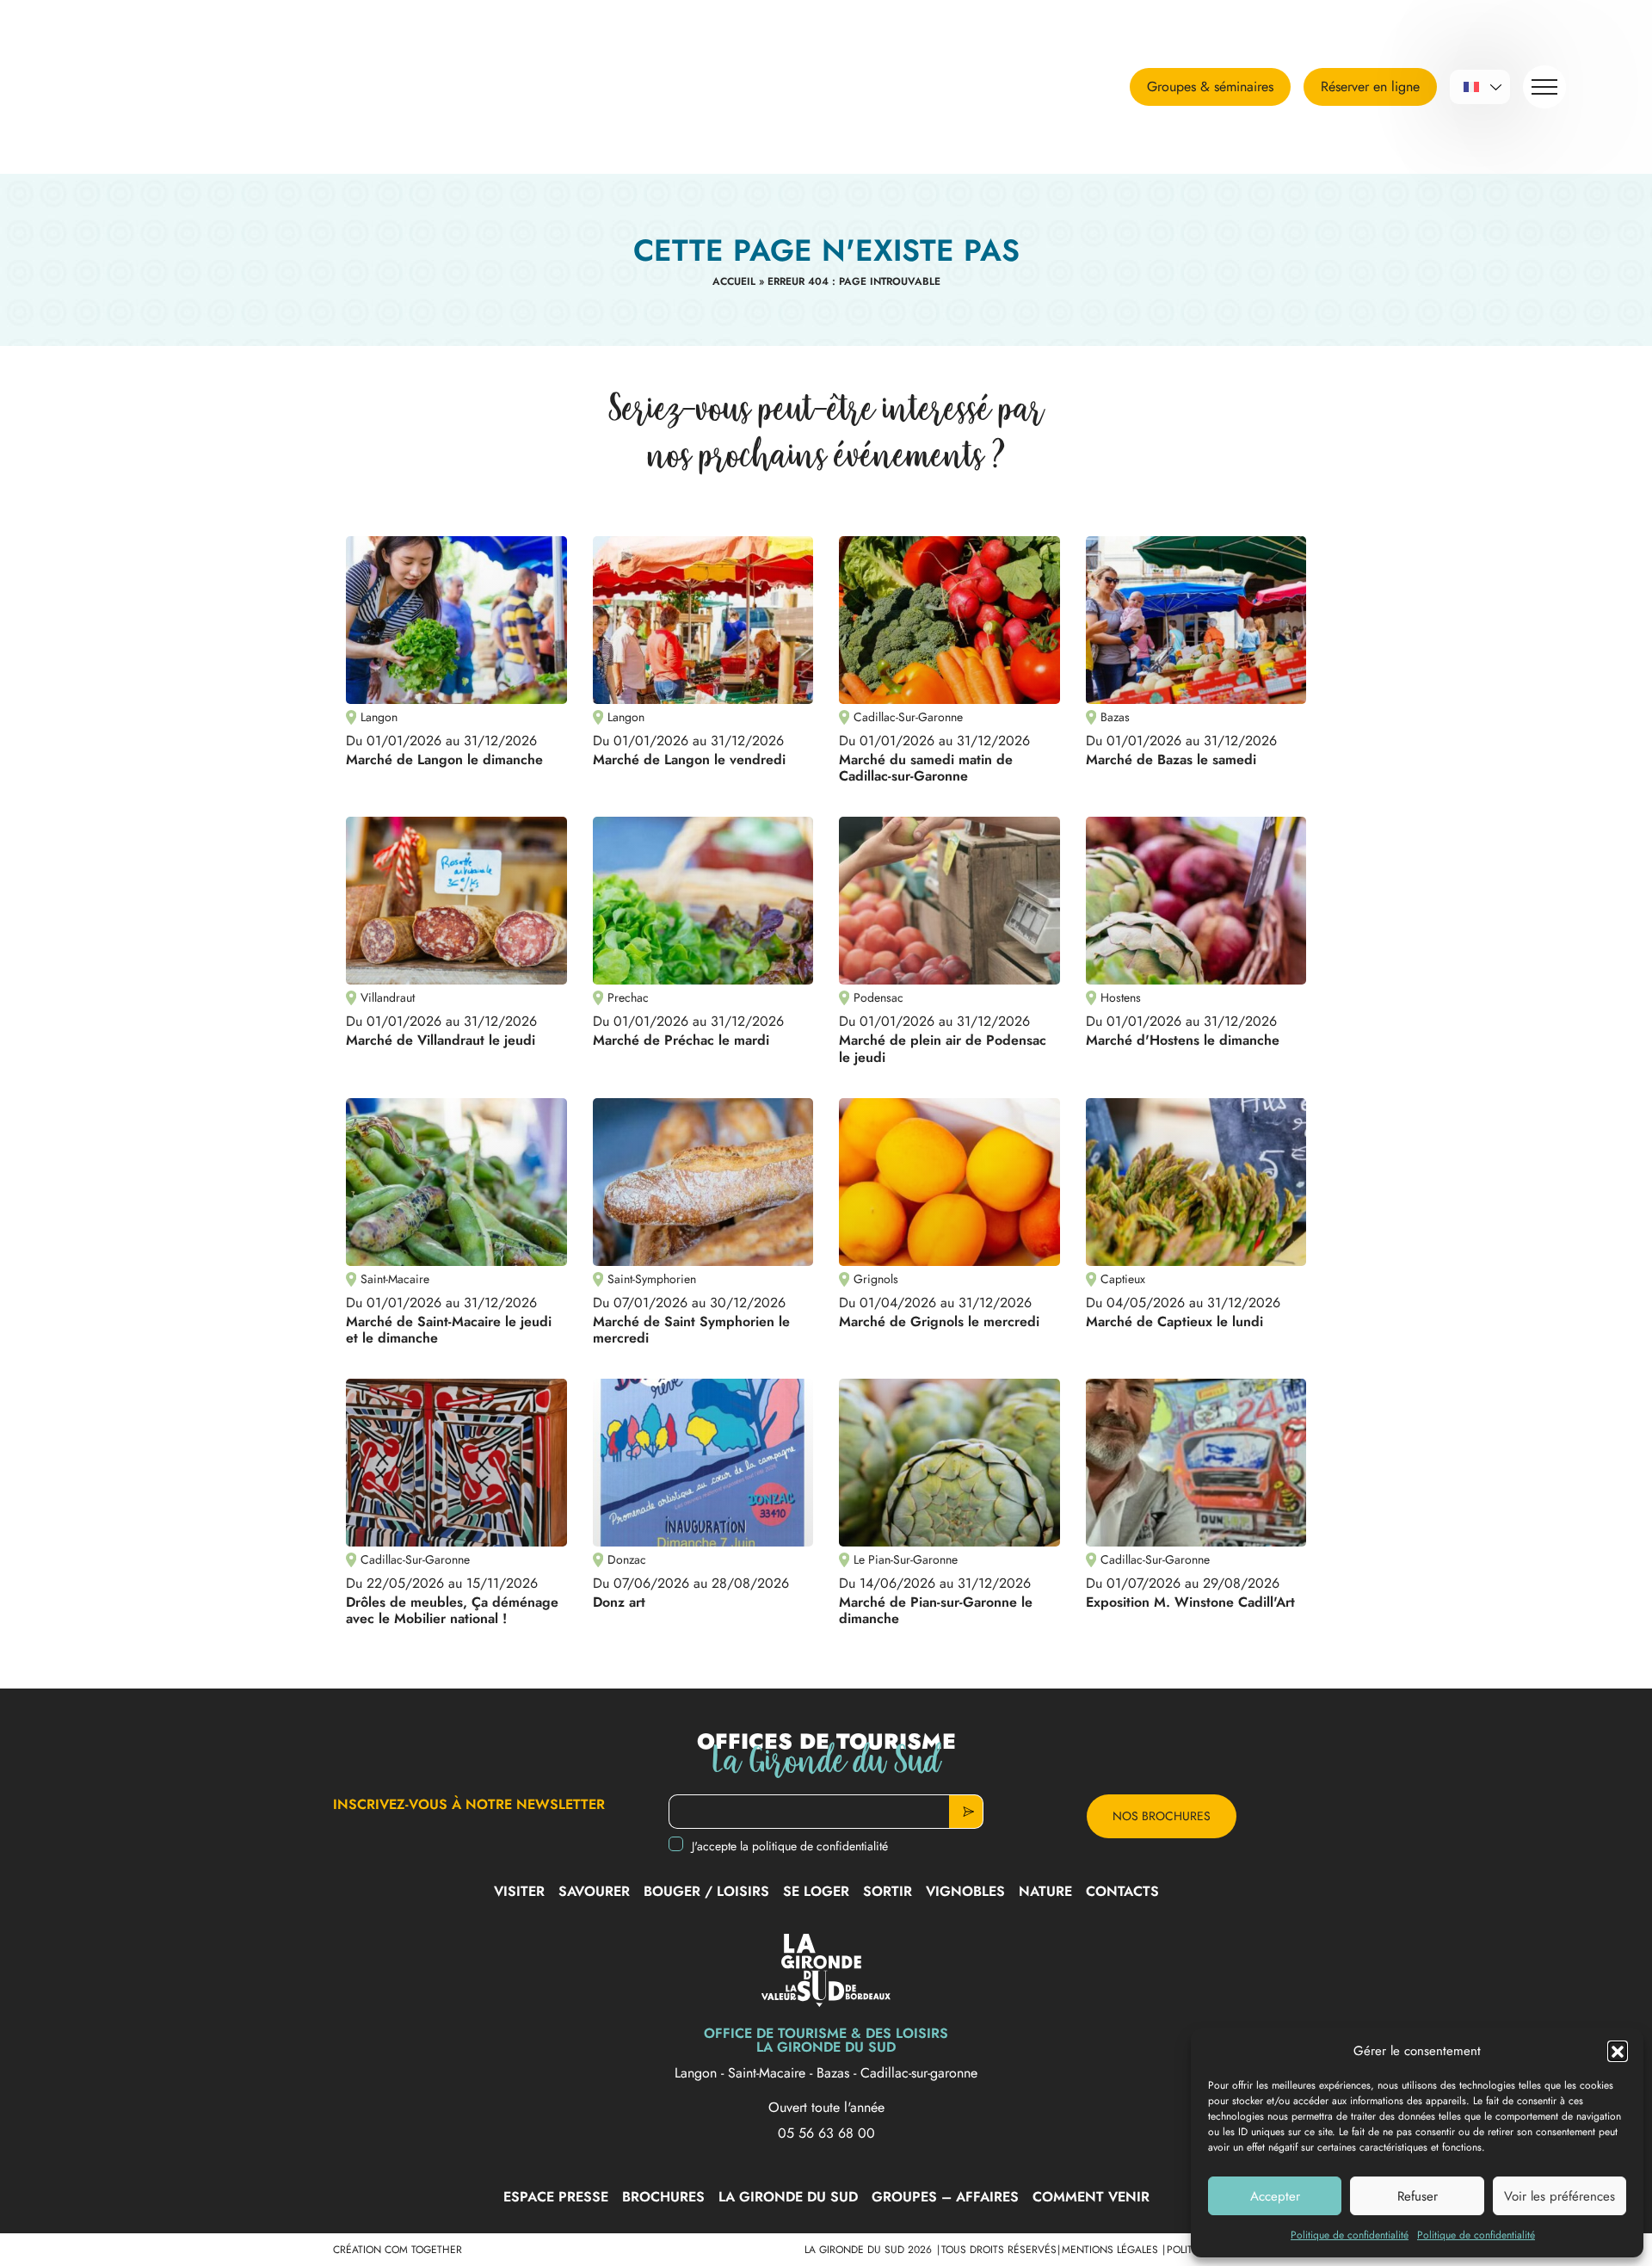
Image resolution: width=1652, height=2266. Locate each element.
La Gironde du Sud (788, 2197)
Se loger (816, 1891)
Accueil (734, 281)
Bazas (835, 2073)
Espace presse (556, 2197)
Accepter (1275, 2196)
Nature (1045, 1891)
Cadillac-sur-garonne (919, 2073)
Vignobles (965, 1891)
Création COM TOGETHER (398, 2250)
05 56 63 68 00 (826, 2133)
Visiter (519, 1891)
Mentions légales (1112, 2250)
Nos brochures (1162, 1816)
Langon (698, 2073)
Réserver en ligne (1370, 86)
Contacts (1122, 1891)
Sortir (888, 1891)
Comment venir (1091, 2197)
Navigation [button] (1544, 87)
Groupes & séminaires (1210, 86)
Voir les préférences (1560, 2196)
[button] (1618, 2051)
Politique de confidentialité (1350, 2235)
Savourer (594, 1891)
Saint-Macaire (769, 2073)
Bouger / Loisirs (706, 1891)
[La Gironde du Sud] (194, 87)
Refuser (1418, 2196)
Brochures (663, 2197)
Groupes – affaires (945, 2197)
